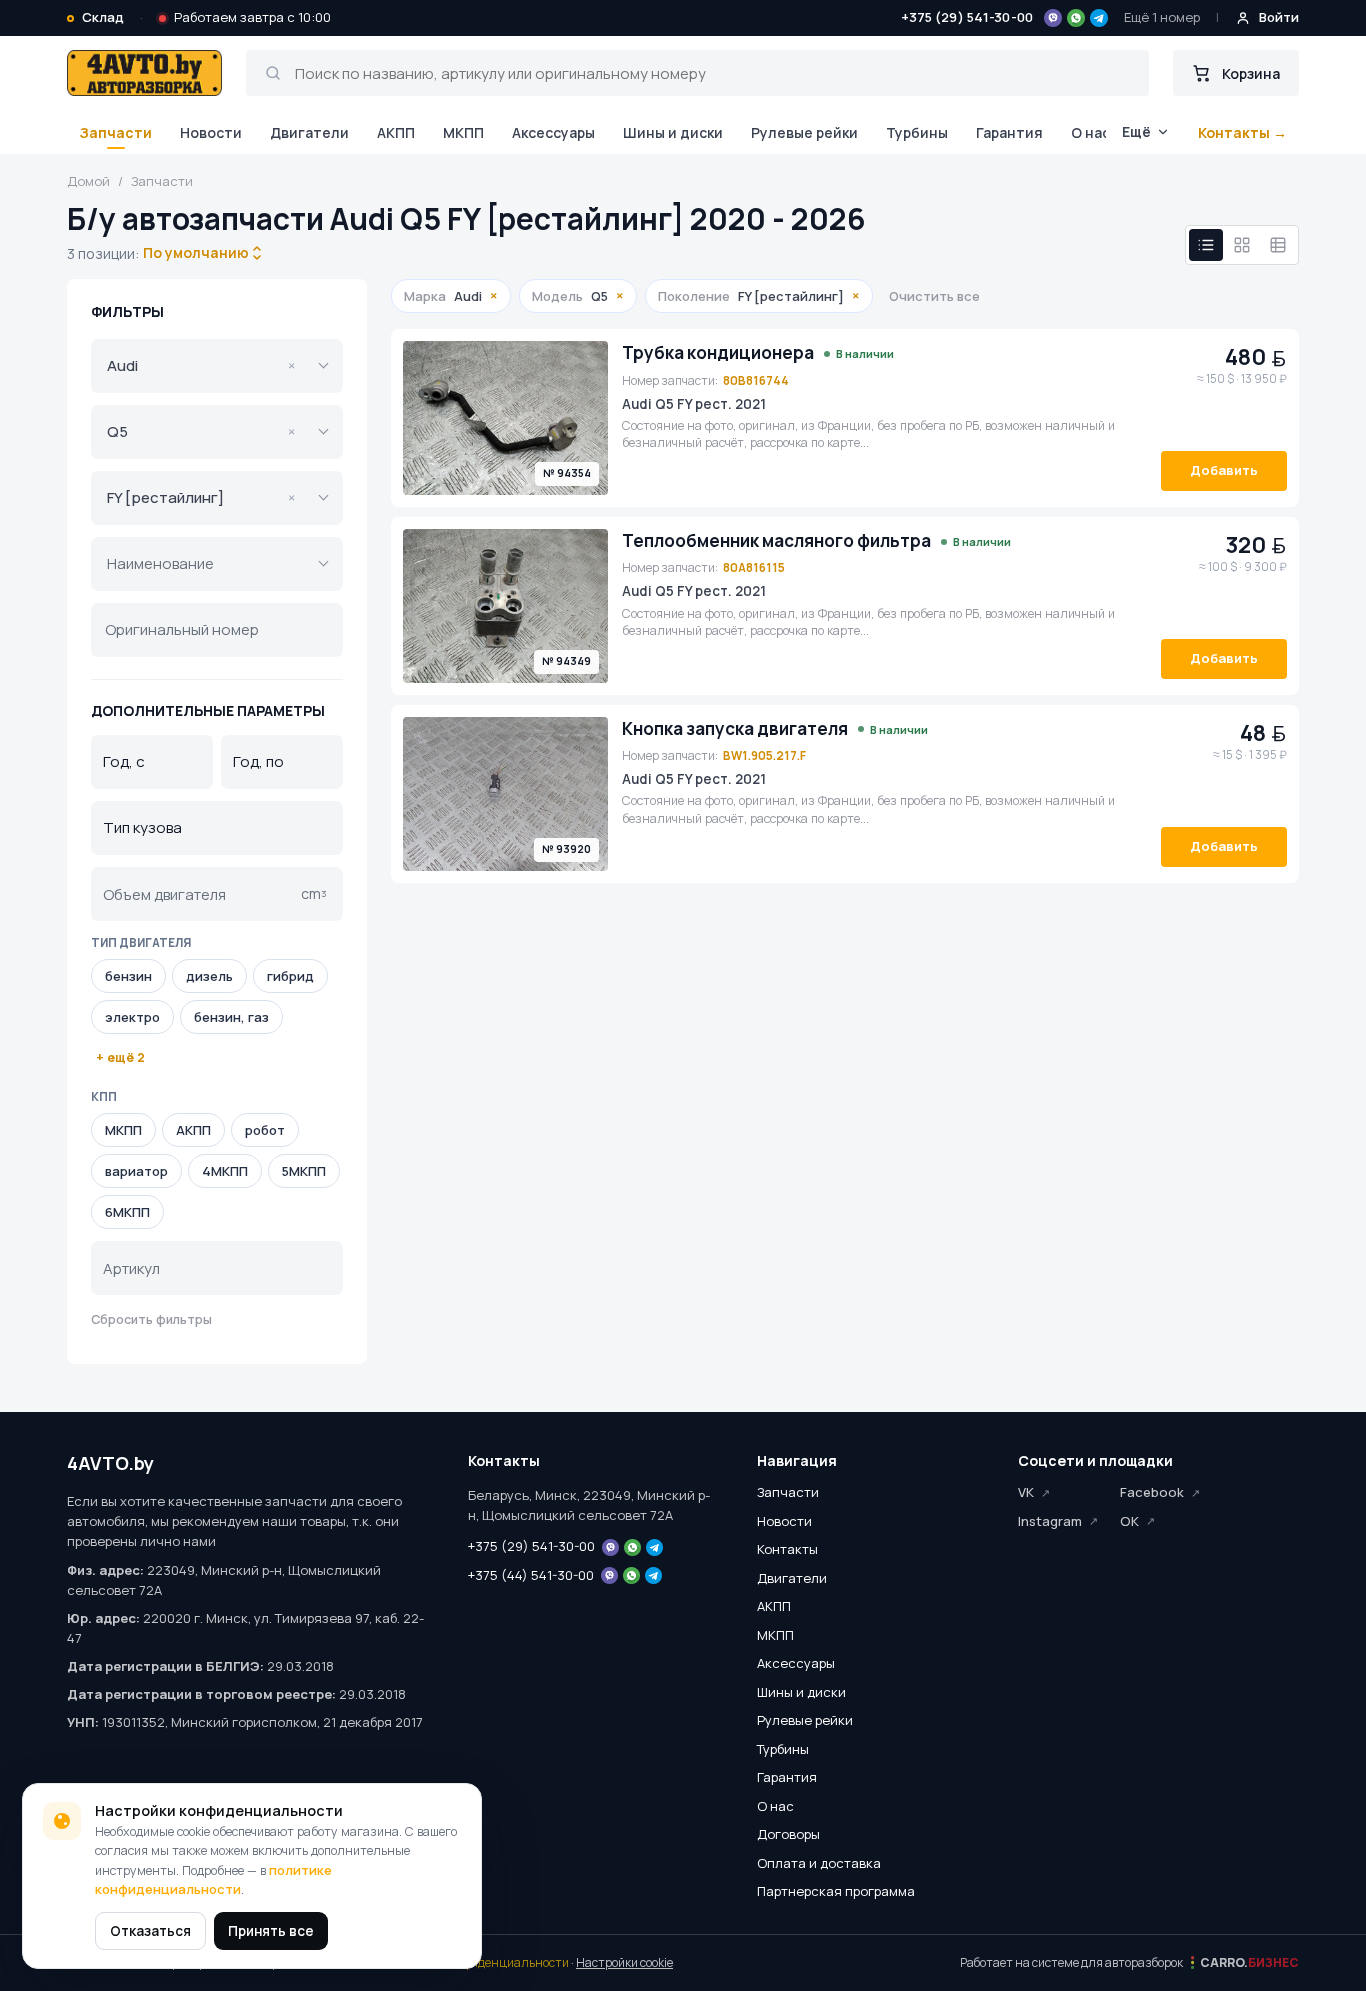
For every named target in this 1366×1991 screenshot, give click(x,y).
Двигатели (309, 132)
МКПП (463, 132)
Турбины (917, 132)
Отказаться (150, 1931)
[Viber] (1053, 18)
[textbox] (203, 564)
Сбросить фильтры (151, 1319)
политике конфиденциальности (213, 1880)
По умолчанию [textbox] (194, 252)
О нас (1090, 132)
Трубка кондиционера (718, 353)
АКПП (396, 132)
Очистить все (934, 296)
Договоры (788, 1834)
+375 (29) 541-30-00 (967, 17)
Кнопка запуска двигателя (735, 729)
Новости (211, 132)
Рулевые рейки (804, 132)
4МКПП (225, 1171)
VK (1026, 1492)
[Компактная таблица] (1278, 245)
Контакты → (1242, 132)
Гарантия (1009, 132)
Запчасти (115, 132)
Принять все (271, 1931)
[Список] (1206, 245)
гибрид (290, 976)
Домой (88, 181)
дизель (209, 976)
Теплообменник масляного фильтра (776, 541)
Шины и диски (673, 132)
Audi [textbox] (201, 365)
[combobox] (196, 253)
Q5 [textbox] (201, 431)
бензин (128, 976)
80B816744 (756, 380)
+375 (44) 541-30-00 (531, 1575)
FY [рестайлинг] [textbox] (201, 497)
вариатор (136, 1171)
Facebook (1152, 1492)
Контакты (787, 1549)
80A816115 (754, 567)
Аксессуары (553, 132)
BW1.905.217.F (764, 755)
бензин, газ (231, 1017)
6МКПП (127, 1212)
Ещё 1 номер (1162, 17)
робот (265, 1130)
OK (1129, 1521)
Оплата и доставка (819, 1863)
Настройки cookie (624, 1962)
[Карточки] (1242, 245)
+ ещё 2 (120, 1057)
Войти (1279, 17)
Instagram (1050, 1521)
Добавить (1224, 470)
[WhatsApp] (1076, 18)
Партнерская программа (836, 1891)
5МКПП (304, 1171)
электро (132, 1017)
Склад (103, 17)
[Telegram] (1099, 18)
